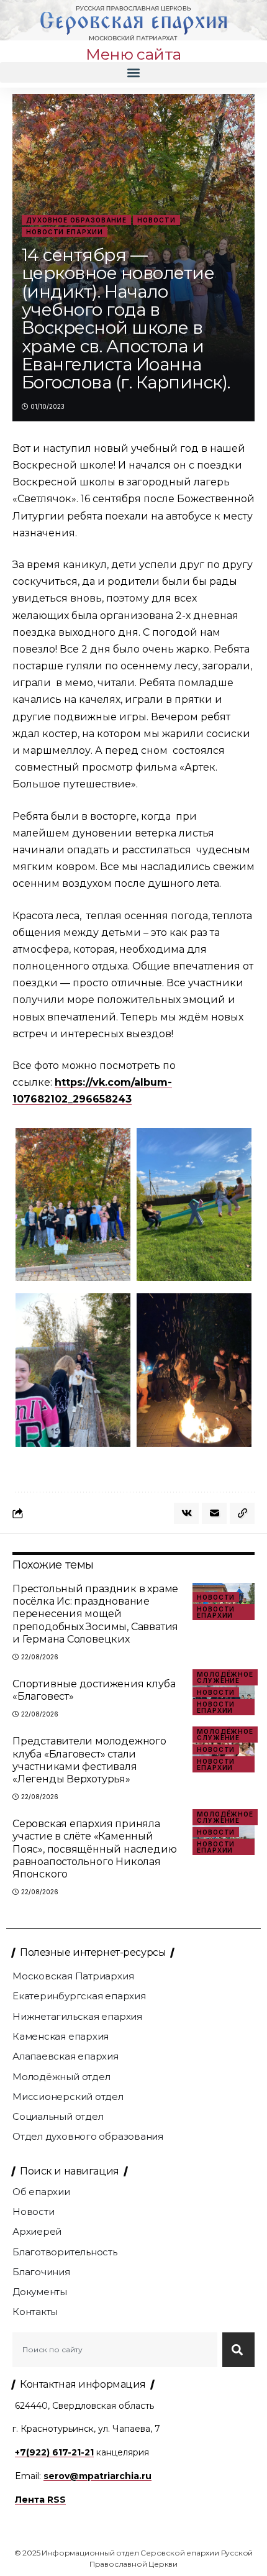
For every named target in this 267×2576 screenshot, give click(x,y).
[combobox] (115, 2350)
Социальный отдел (58, 2116)
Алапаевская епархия (66, 2056)
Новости (156, 220)
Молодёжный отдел (61, 2077)
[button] (133, 72)
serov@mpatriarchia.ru (97, 2476)
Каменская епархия (61, 2036)
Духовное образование (76, 220)
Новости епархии (65, 232)
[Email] (214, 1513)
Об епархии (41, 2192)
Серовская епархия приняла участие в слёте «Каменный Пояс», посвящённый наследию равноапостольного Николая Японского (94, 1849)
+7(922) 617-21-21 (54, 2452)
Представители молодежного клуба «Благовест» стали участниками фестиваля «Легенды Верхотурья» (89, 1760)
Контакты (35, 2312)
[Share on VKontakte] (186, 1513)
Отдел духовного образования (88, 2136)
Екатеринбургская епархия (79, 1996)
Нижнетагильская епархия (77, 2016)
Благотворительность (65, 2252)
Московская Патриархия (73, 1976)
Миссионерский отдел (68, 2097)
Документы (40, 2292)
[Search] (238, 2350)
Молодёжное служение (225, 1677)
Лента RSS (40, 2500)
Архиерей (37, 2231)
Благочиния (41, 2272)
